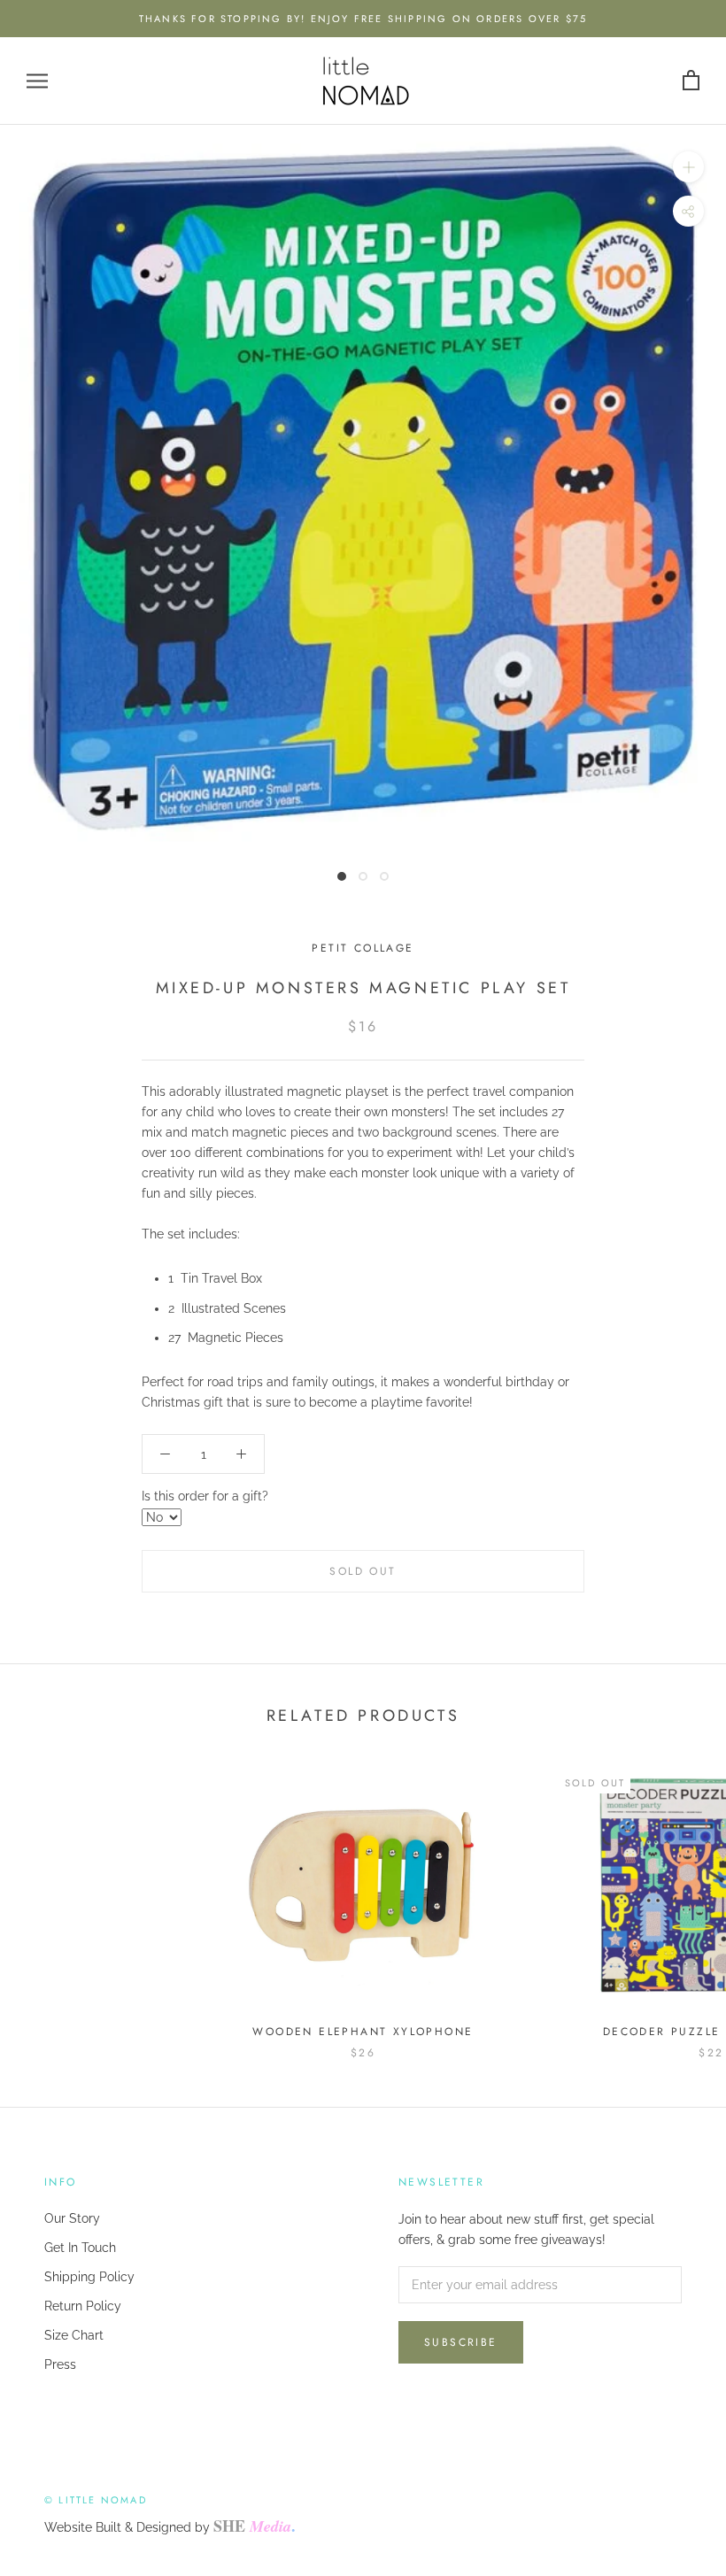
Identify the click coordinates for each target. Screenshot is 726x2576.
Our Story (72, 2218)
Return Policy (83, 2306)
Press (60, 2364)
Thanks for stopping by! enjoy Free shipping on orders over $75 (363, 19)
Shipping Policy (89, 2277)
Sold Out (363, 1571)
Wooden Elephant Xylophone (363, 2032)
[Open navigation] (37, 81)
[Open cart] (691, 81)
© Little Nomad (96, 2500)
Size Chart (74, 2335)
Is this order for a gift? (205, 1496)
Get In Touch (80, 2248)
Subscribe (461, 2342)
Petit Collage (363, 948)
